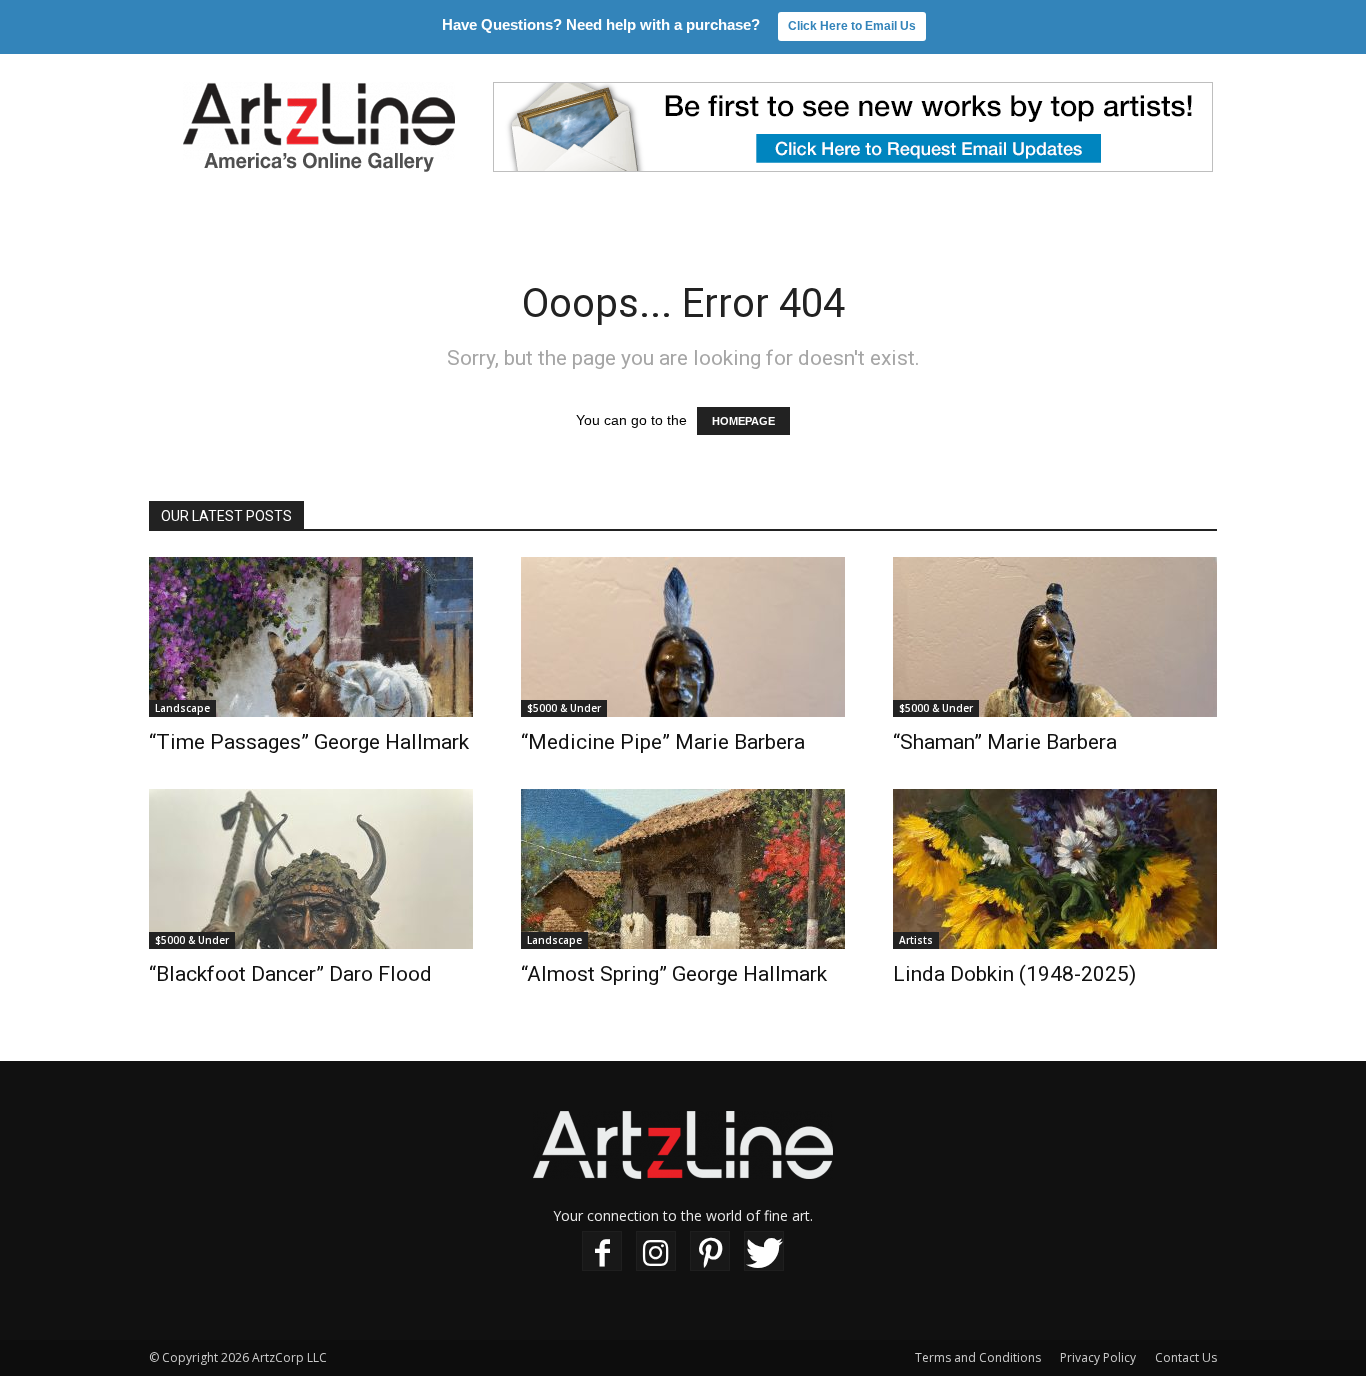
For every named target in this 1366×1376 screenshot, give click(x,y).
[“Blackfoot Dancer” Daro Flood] (311, 869)
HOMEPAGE (743, 421)
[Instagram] (656, 1251)
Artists (916, 940)
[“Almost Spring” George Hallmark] (683, 869)
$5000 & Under (564, 708)
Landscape (182, 708)
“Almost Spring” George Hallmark (674, 974)
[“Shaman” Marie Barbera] (1055, 637)
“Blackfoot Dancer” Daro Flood (290, 974)
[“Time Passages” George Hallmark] (311, 637)
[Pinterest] (710, 1251)
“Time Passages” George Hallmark (309, 742)
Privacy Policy (1098, 1357)
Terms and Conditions (978, 1357)
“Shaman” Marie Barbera (1005, 742)
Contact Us (1186, 1357)
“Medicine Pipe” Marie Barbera (663, 742)
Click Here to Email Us (852, 26)
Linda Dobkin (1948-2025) (1014, 974)
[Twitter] (764, 1251)
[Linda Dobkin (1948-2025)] (1055, 869)
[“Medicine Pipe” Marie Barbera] (683, 637)
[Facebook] (602, 1251)
